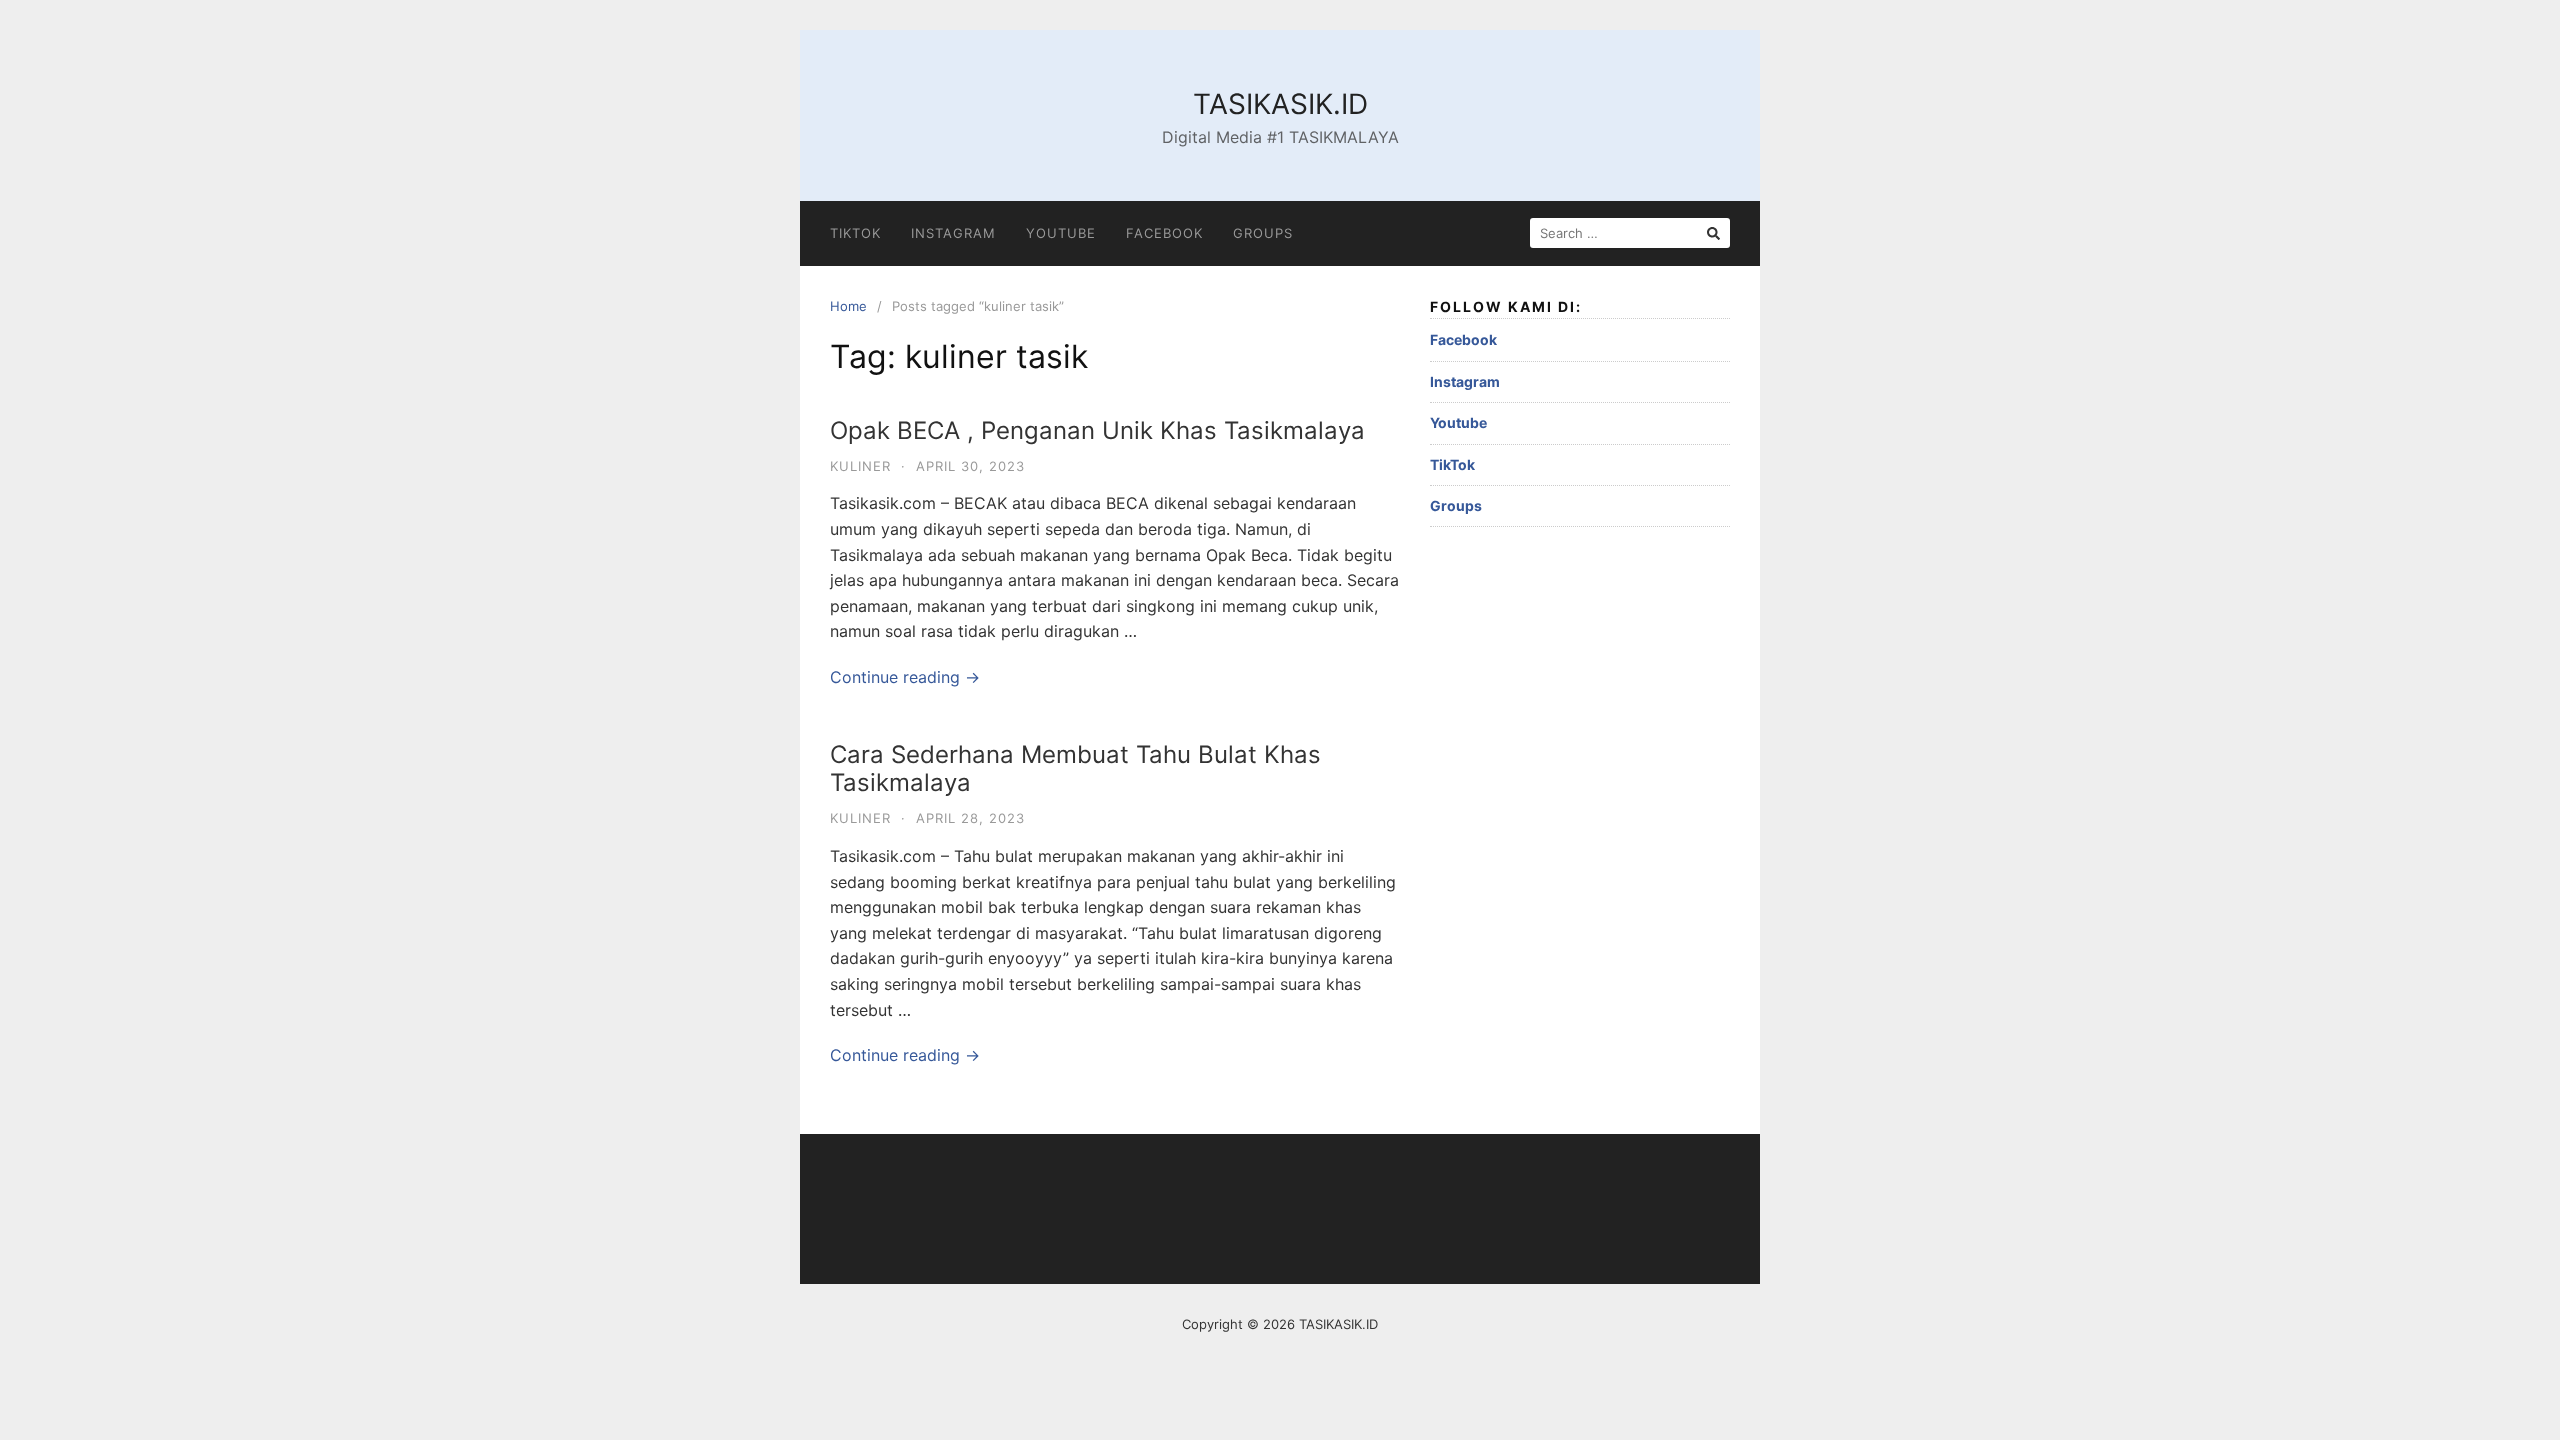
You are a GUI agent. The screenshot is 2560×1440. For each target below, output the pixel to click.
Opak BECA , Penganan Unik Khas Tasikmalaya (1097, 430)
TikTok (1452, 464)
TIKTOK (855, 233)
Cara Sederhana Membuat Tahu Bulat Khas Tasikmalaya (1075, 769)
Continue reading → (905, 677)
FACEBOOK (1164, 233)
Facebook (1463, 339)
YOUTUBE (1061, 233)
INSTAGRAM (953, 233)
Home (848, 306)
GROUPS (1263, 233)
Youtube (1458, 422)
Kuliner (860, 466)
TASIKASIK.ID (1280, 104)
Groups (1456, 505)
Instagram (1465, 381)
